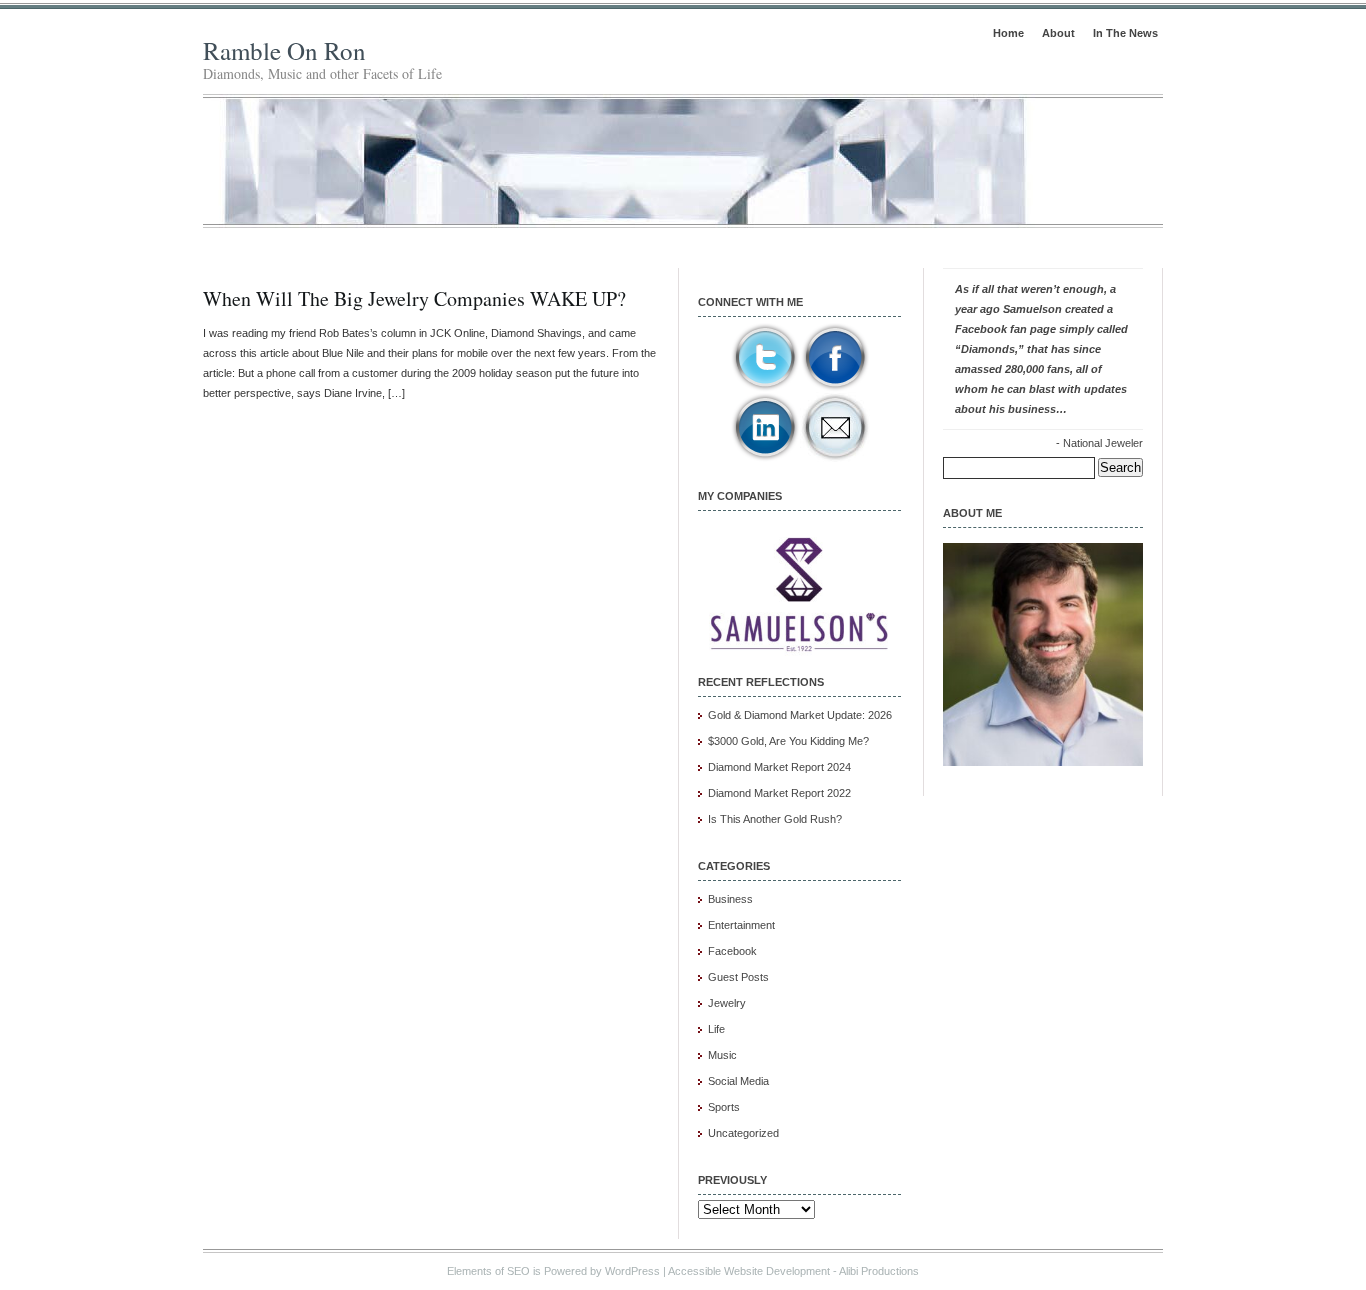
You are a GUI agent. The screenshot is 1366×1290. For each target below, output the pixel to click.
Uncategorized (743, 1133)
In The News (1125, 33)
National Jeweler (1103, 443)
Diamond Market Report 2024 (779, 767)
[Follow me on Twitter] (765, 388)
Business (730, 899)
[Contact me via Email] (835, 458)
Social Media (738, 1081)
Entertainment (741, 925)
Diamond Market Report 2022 (779, 793)
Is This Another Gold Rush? (775, 819)
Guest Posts (738, 977)
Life (716, 1029)
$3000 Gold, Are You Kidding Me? (788, 741)
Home (1008, 33)
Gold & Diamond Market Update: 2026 (800, 715)
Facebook (732, 951)
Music (722, 1055)
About (1058, 33)
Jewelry (727, 1003)
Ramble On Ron (284, 50)
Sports (724, 1107)
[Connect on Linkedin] (765, 458)
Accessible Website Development (749, 1271)
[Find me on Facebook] (835, 388)
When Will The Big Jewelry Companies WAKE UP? (414, 298)
